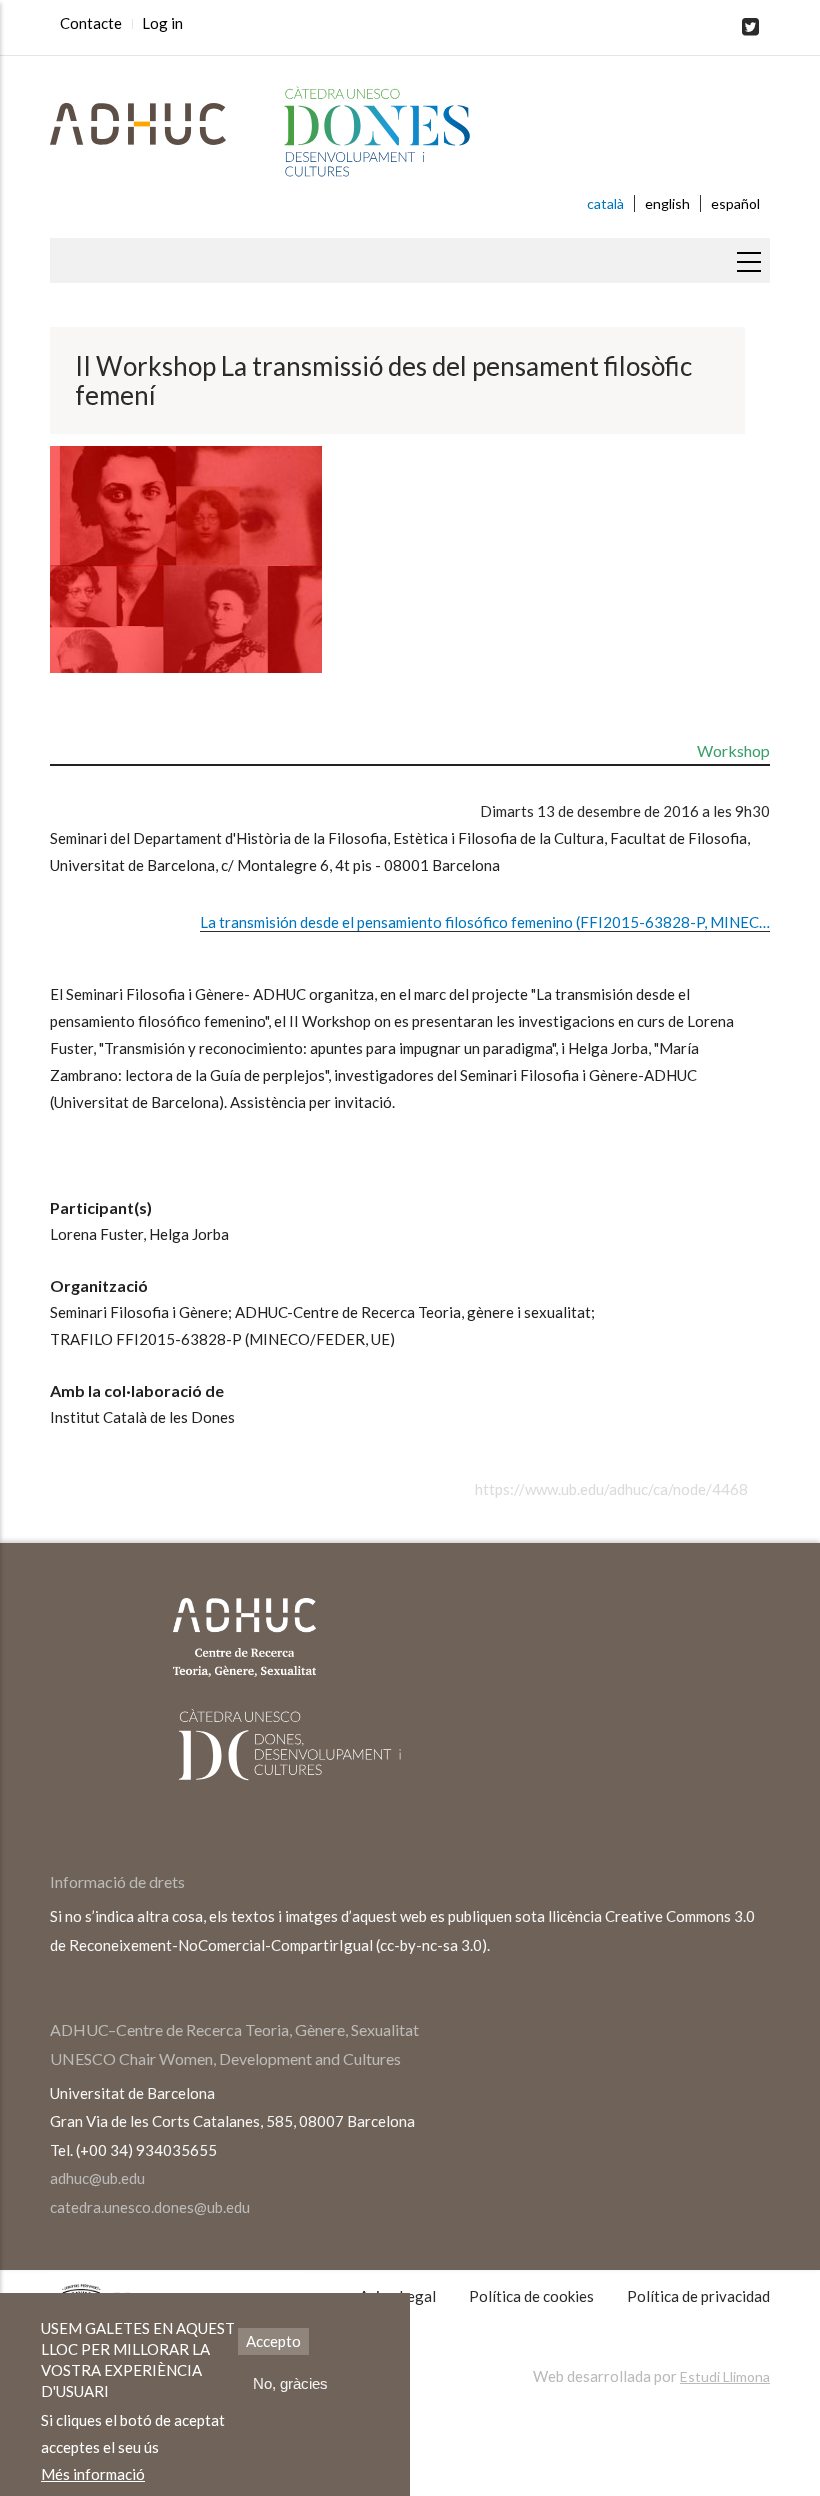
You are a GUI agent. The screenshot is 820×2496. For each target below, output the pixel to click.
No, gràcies (290, 2383)
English (667, 203)
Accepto (273, 2341)
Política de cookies (531, 2296)
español (735, 203)
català (605, 203)
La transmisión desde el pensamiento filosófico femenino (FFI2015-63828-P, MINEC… (485, 922)
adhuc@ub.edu (97, 2178)
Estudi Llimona (725, 2376)
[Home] (410, 133)
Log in (162, 23)
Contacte (91, 23)
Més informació (93, 2474)
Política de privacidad (698, 2296)
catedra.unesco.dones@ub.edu (150, 2207)
